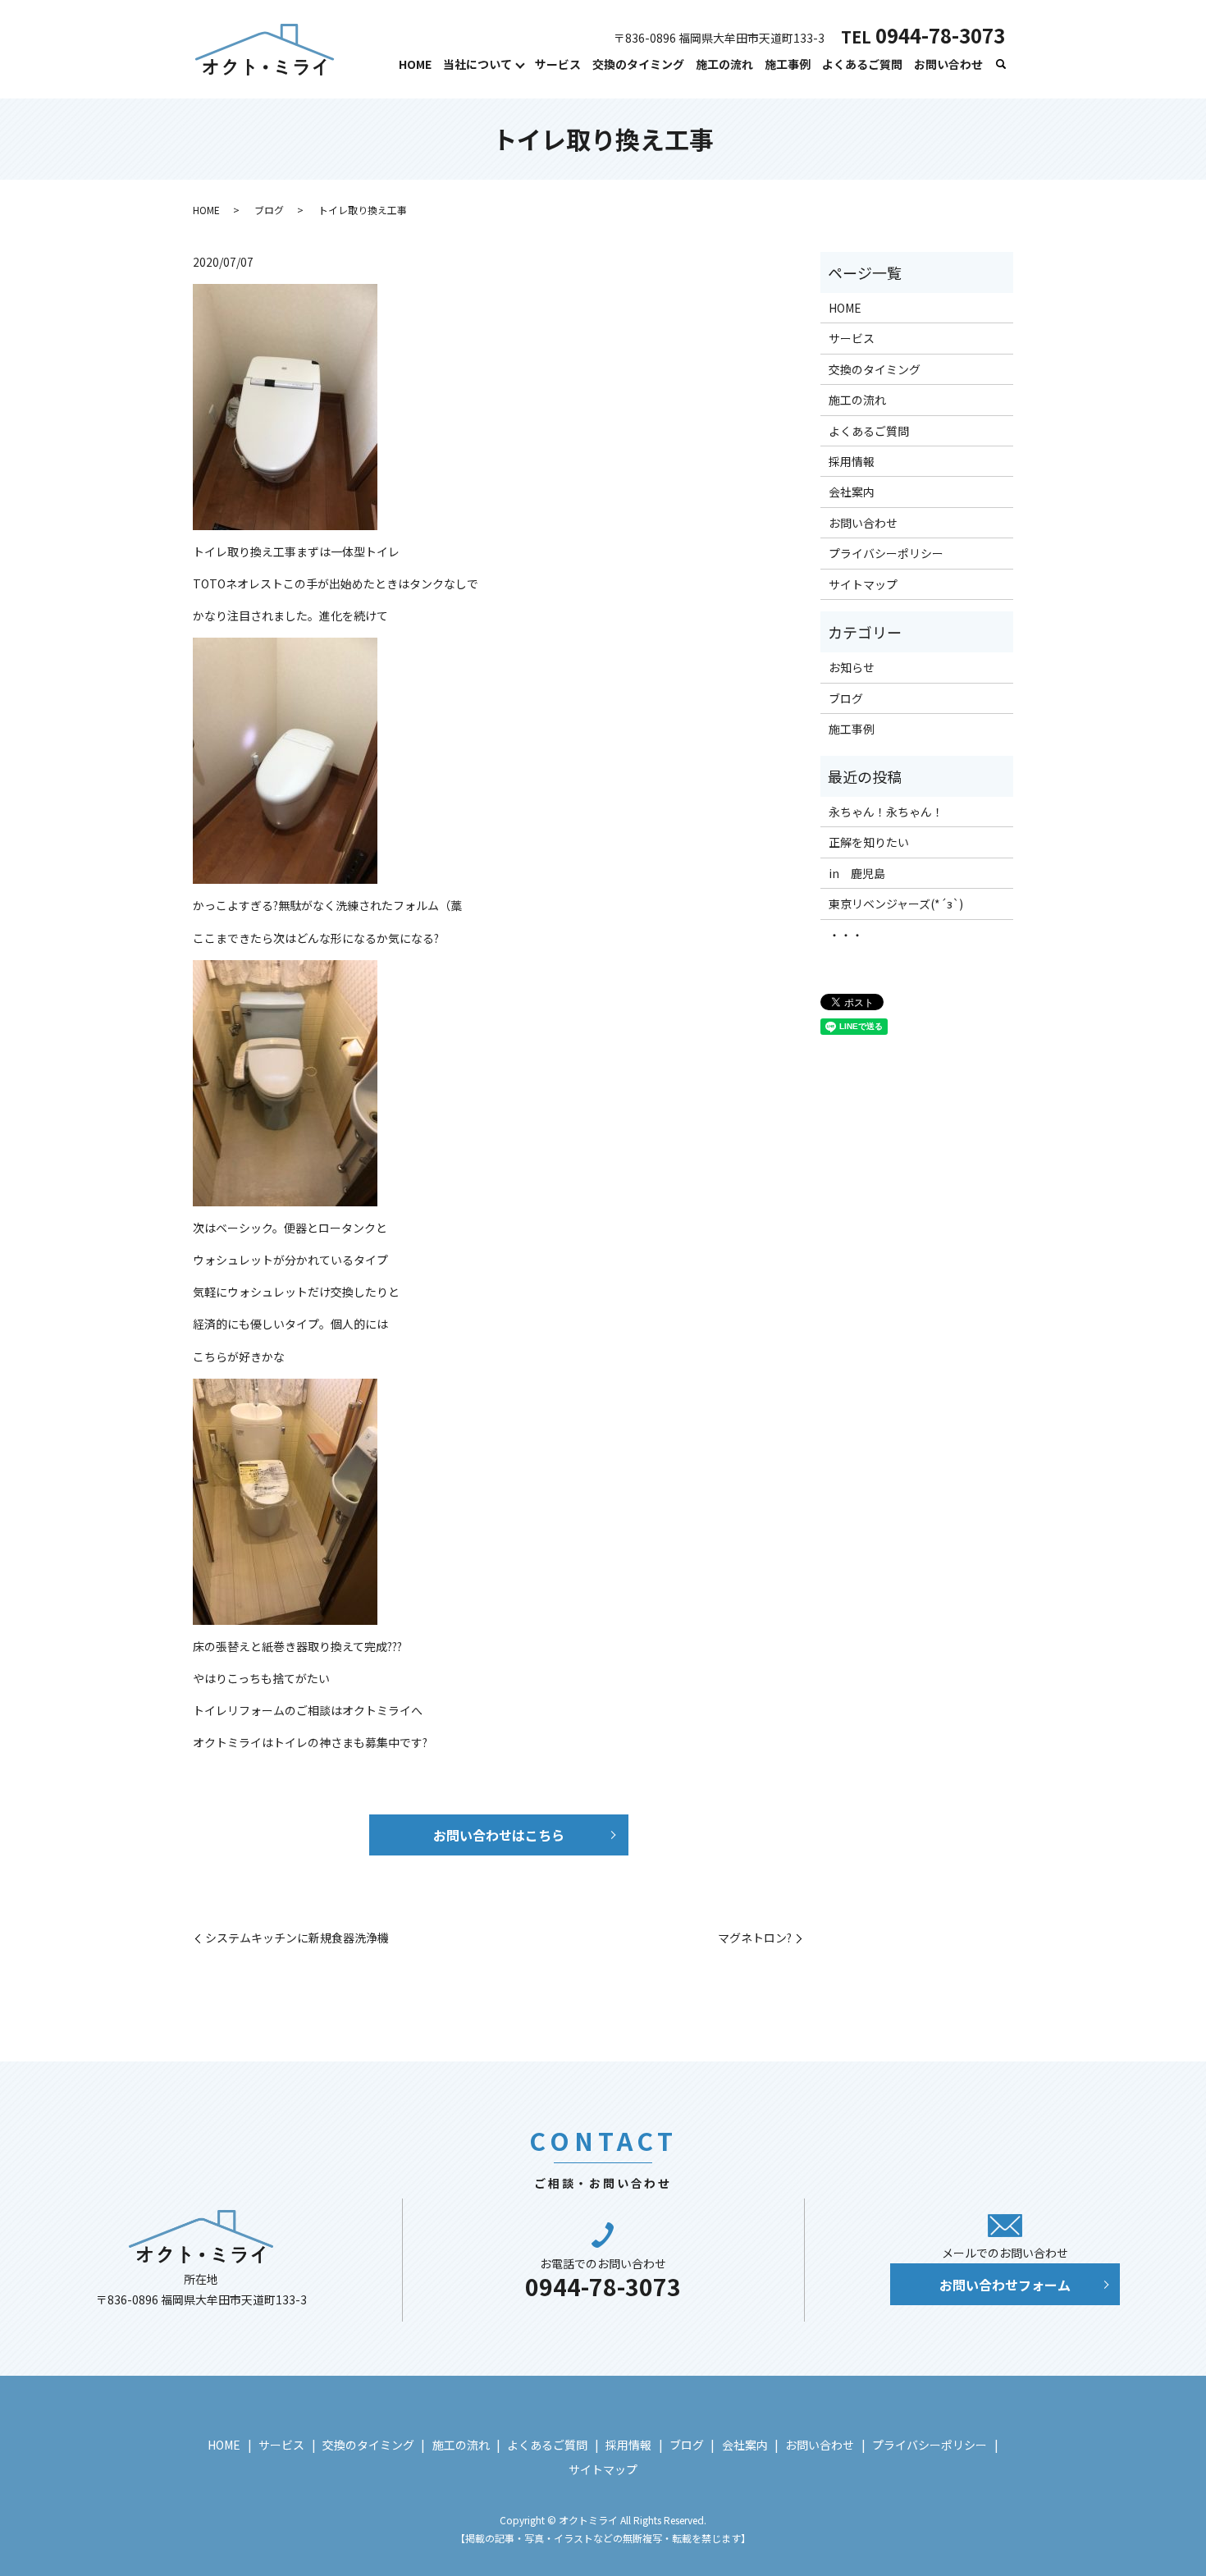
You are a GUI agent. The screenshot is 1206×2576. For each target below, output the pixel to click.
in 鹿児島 (857, 873)
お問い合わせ (948, 64)
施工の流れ (724, 64)
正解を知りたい (869, 842)
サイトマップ (863, 584)
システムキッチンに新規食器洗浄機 (297, 1938)
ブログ (269, 210)
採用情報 (852, 461)
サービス (558, 64)
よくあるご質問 (862, 64)
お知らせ (852, 667)
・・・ (846, 935)
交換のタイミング (638, 64)
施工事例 (788, 64)
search (1001, 65)
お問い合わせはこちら (499, 1835)
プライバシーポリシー (886, 553)
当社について (477, 64)
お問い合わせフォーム (1005, 2285)
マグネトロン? (755, 1938)
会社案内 (852, 492)
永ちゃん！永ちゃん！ (886, 812)
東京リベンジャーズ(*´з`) (896, 904)
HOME (415, 64)
